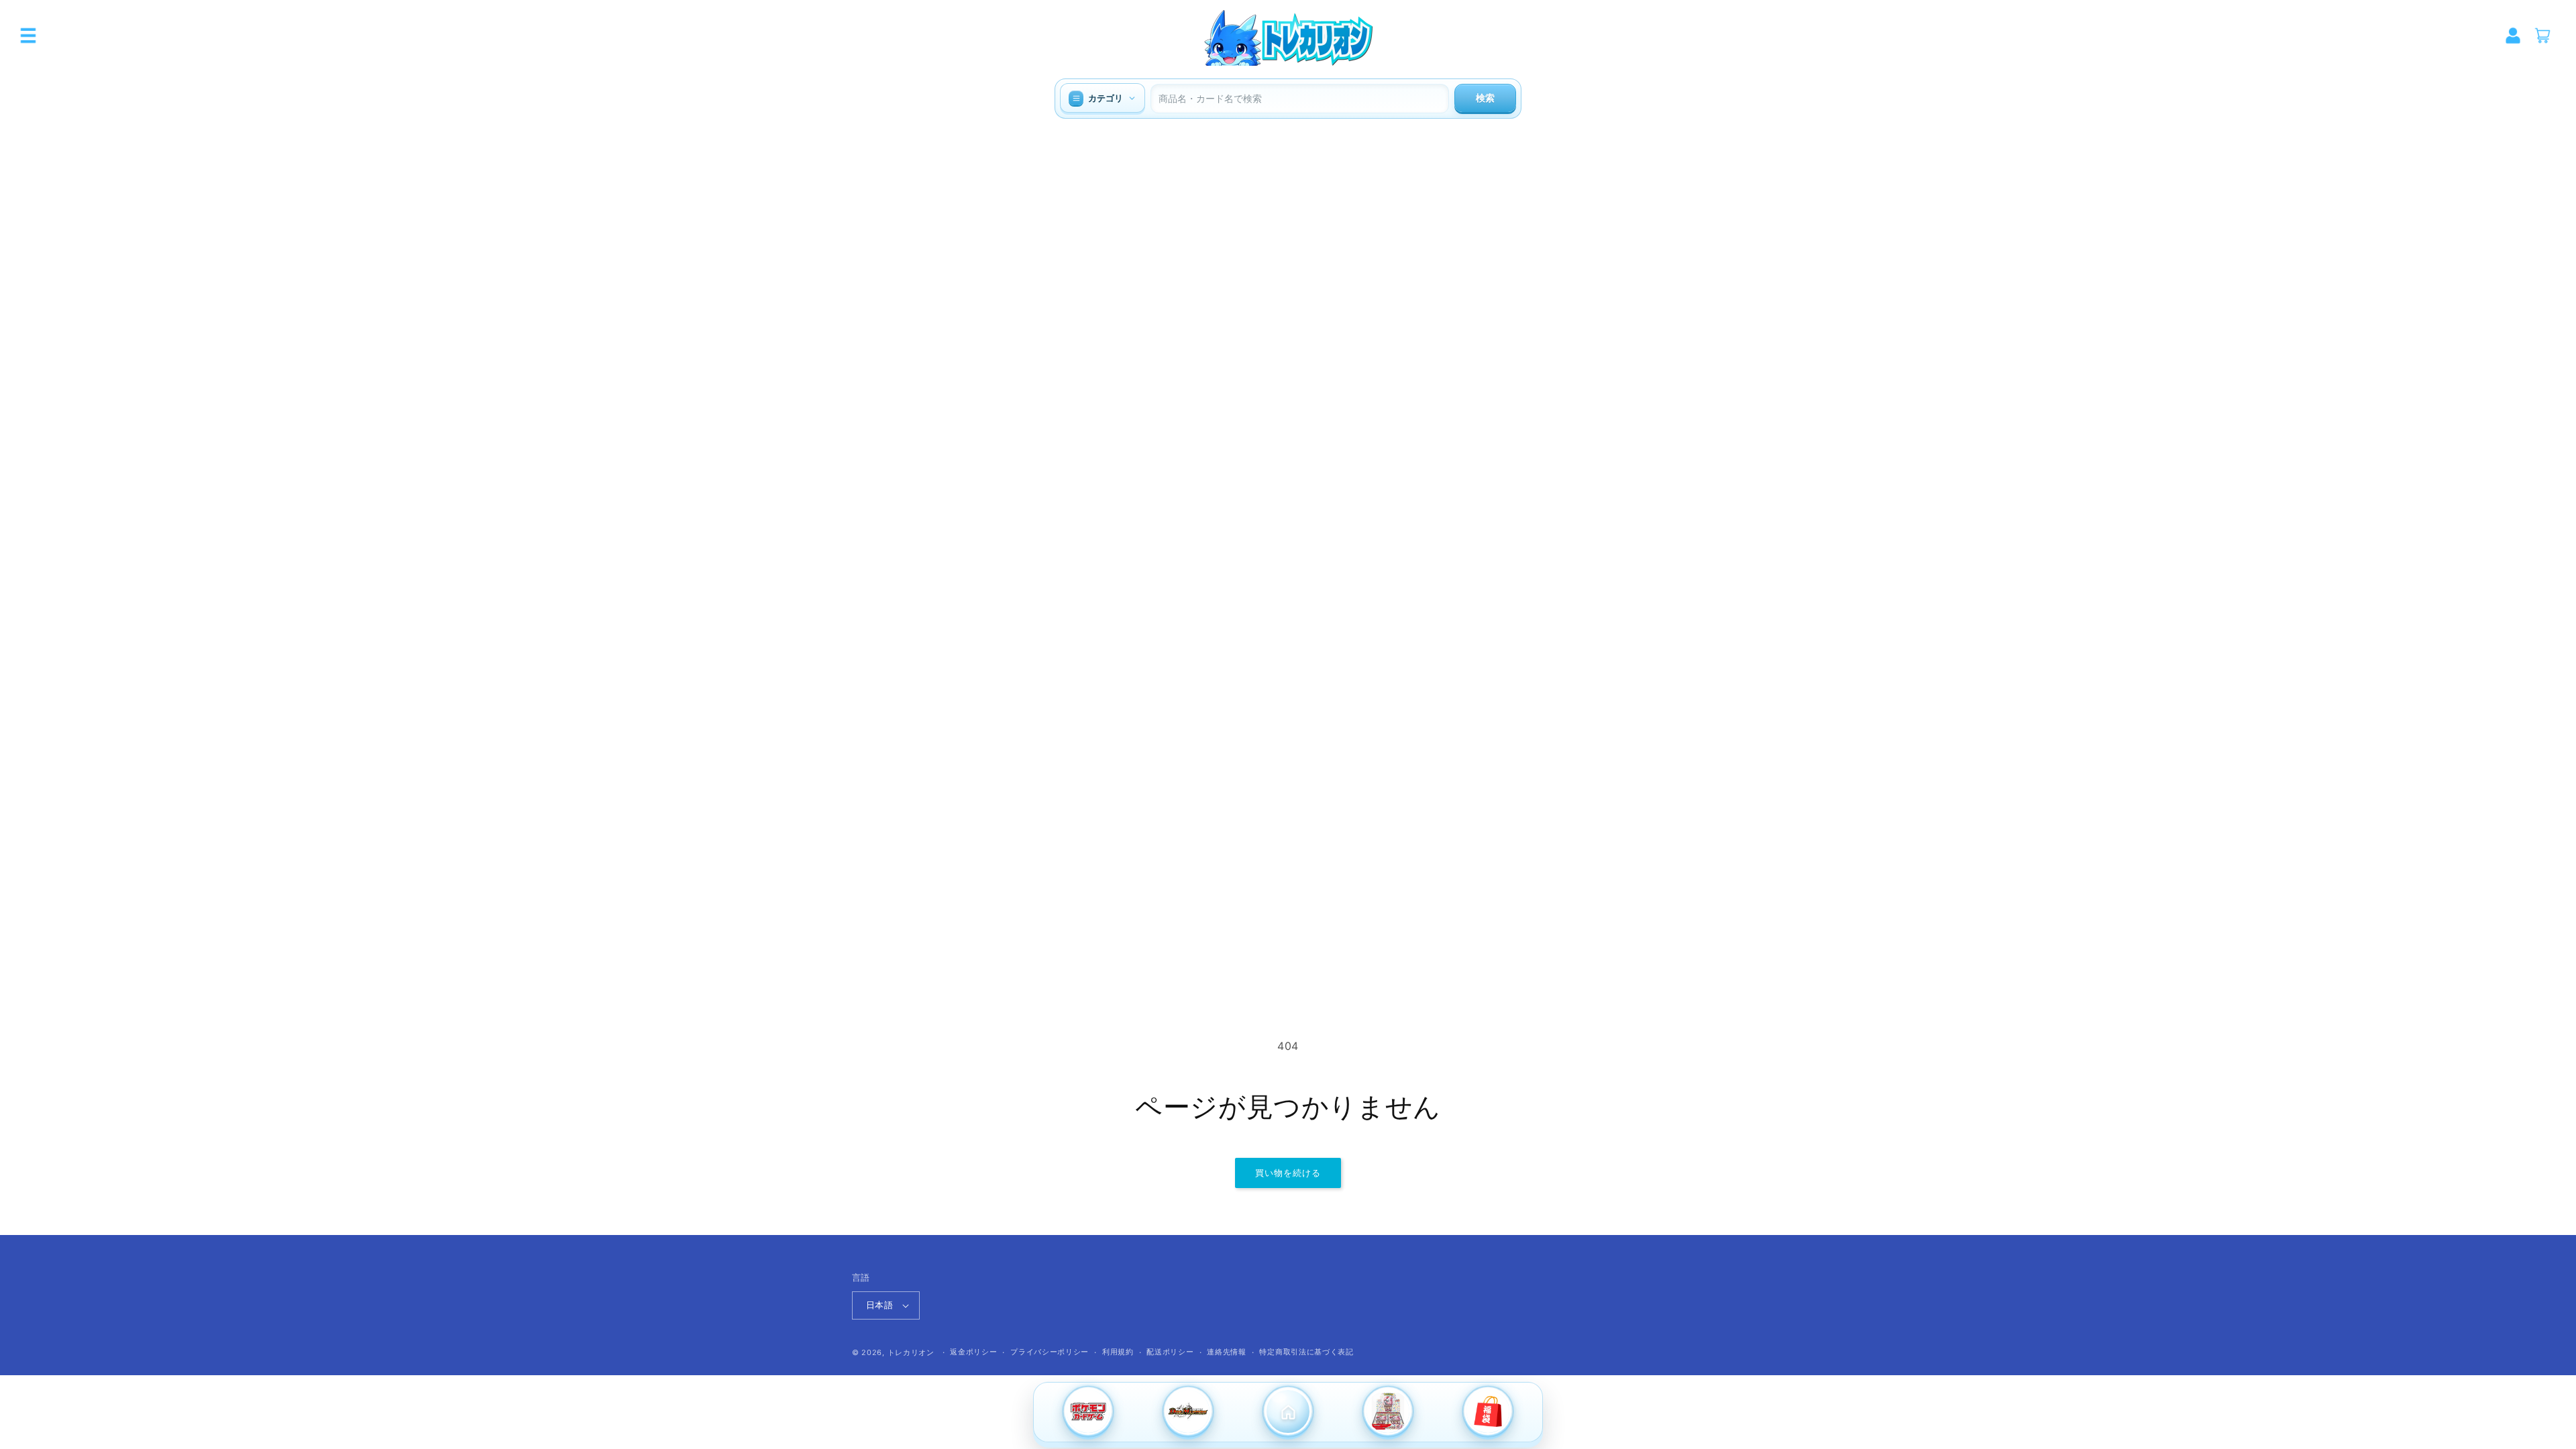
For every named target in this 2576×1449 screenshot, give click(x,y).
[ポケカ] (1088, 1413)
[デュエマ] (1188, 1413)
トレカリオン (911, 1352)
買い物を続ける (1288, 1173)
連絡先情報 (1227, 1352)
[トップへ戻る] (1288, 1413)
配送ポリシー (1170, 1352)
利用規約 (1118, 1352)
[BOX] (1388, 1413)
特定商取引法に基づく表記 (1306, 1352)
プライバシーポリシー (1050, 1352)
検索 (1485, 98)
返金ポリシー (973, 1352)
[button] (28, 36)
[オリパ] (1488, 1413)
